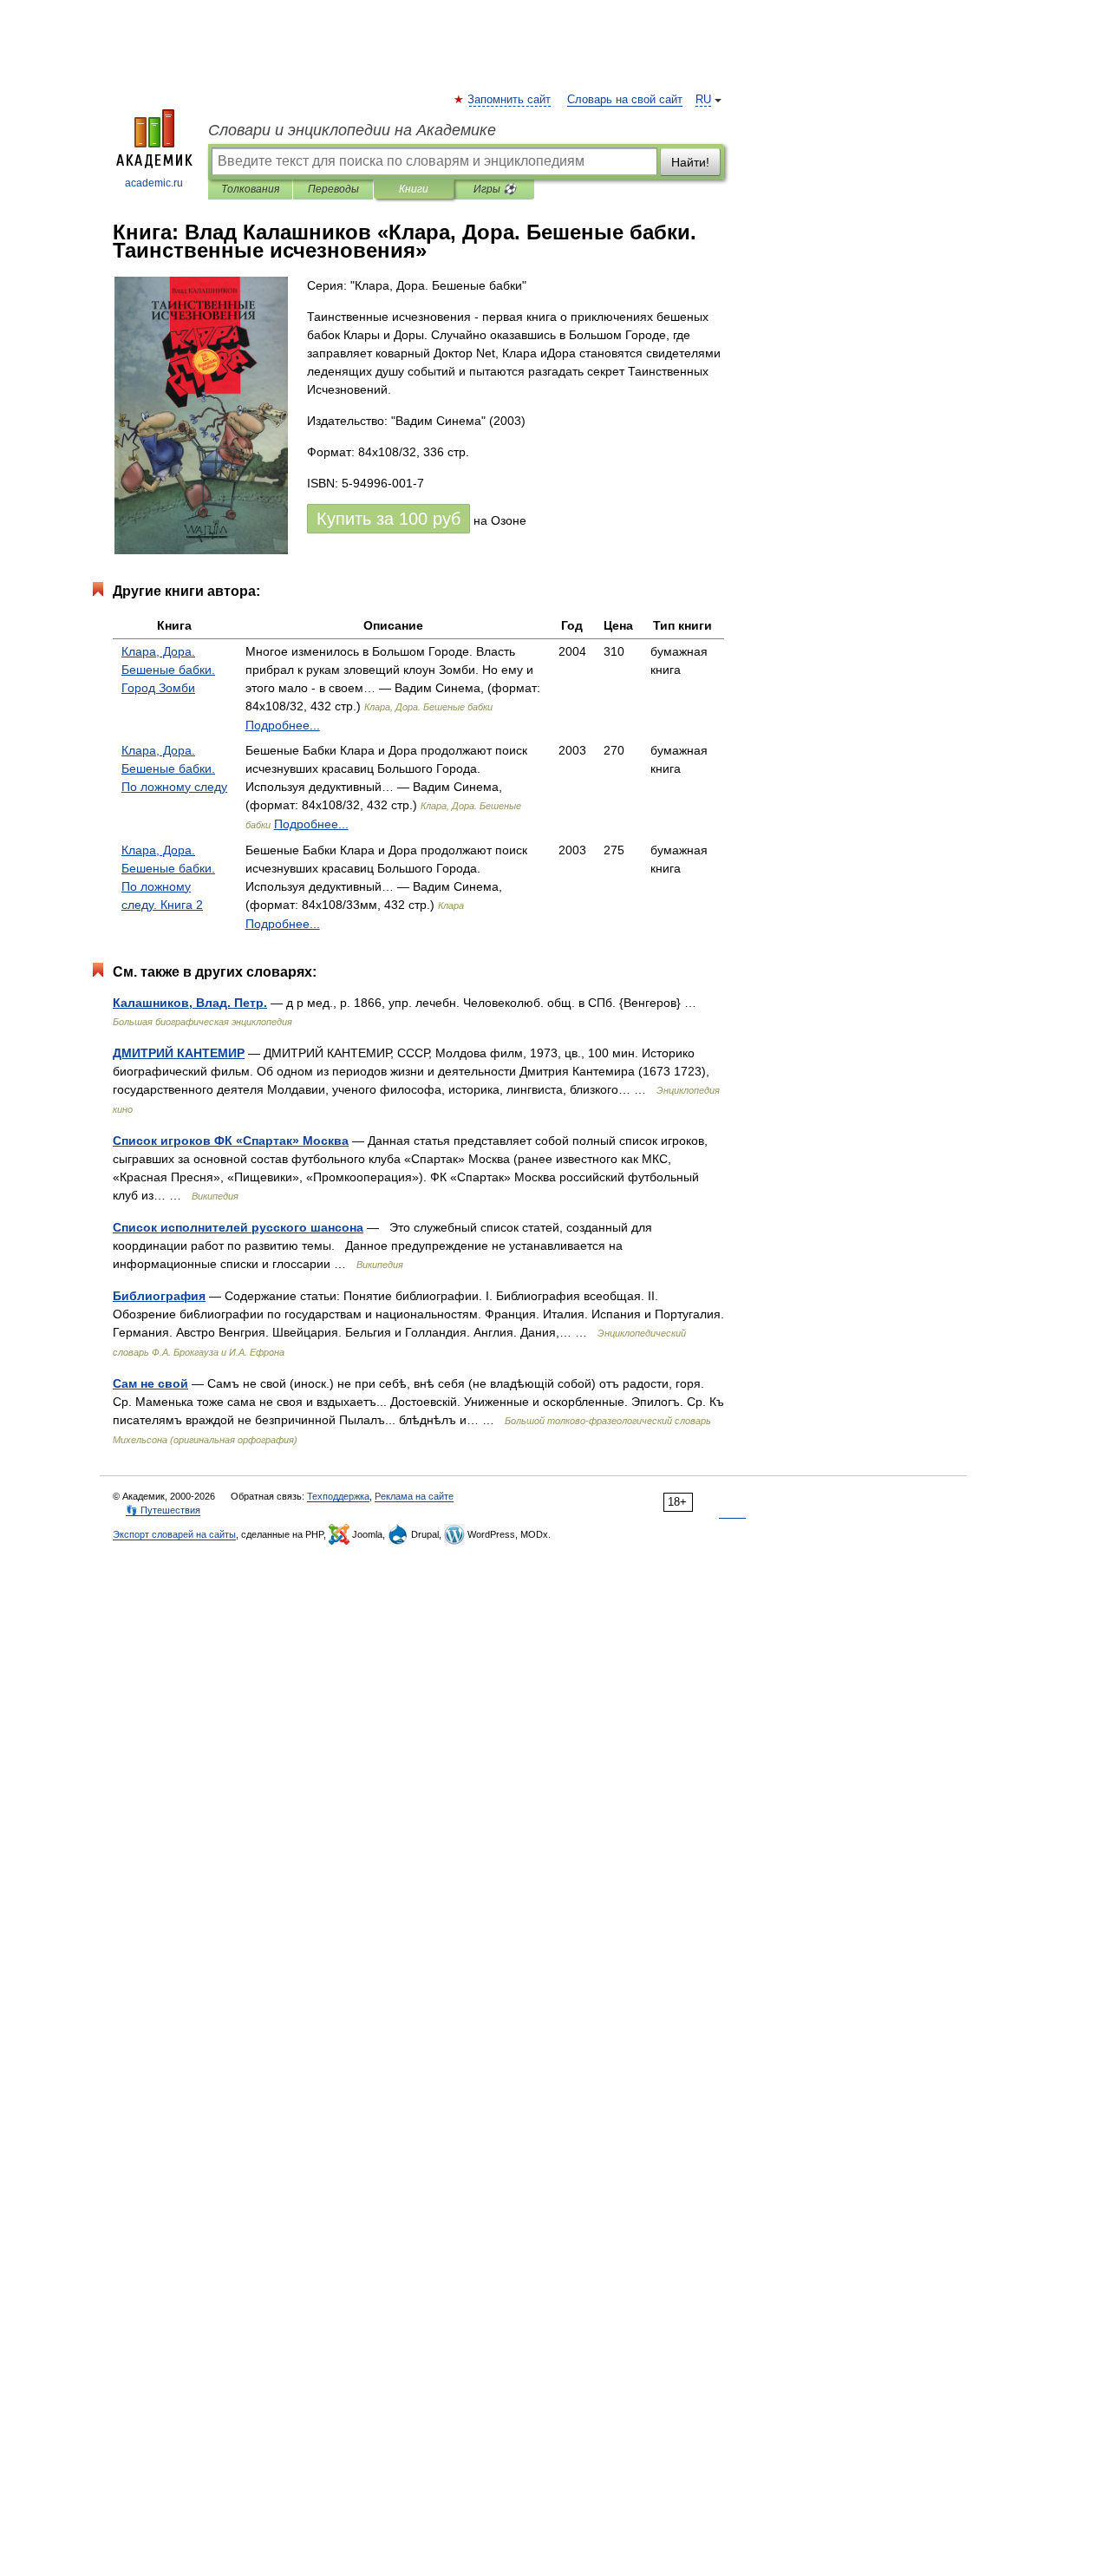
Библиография (159, 1296)
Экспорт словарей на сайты (174, 1534)
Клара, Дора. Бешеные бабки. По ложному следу (174, 768)
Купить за (388, 519)
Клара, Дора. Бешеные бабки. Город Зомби (168, 670)
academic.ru (154, 183)
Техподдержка (338, 1496)
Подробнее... (283, 725)
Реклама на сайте (414, 1496)
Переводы (333, 189)
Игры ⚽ (495, 189)
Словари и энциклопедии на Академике (352, 130)
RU (703, 100)
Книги (414, 189)
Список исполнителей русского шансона (238, 1227)
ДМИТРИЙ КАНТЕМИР (179, 1053)
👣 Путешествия (163, 1510)
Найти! (690, 162)
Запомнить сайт (510, 100)
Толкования (250, 189)
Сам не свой (150, 1383)
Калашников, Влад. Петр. (190, 1003)
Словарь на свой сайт (625, 100)
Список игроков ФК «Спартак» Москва (231, 1141)
